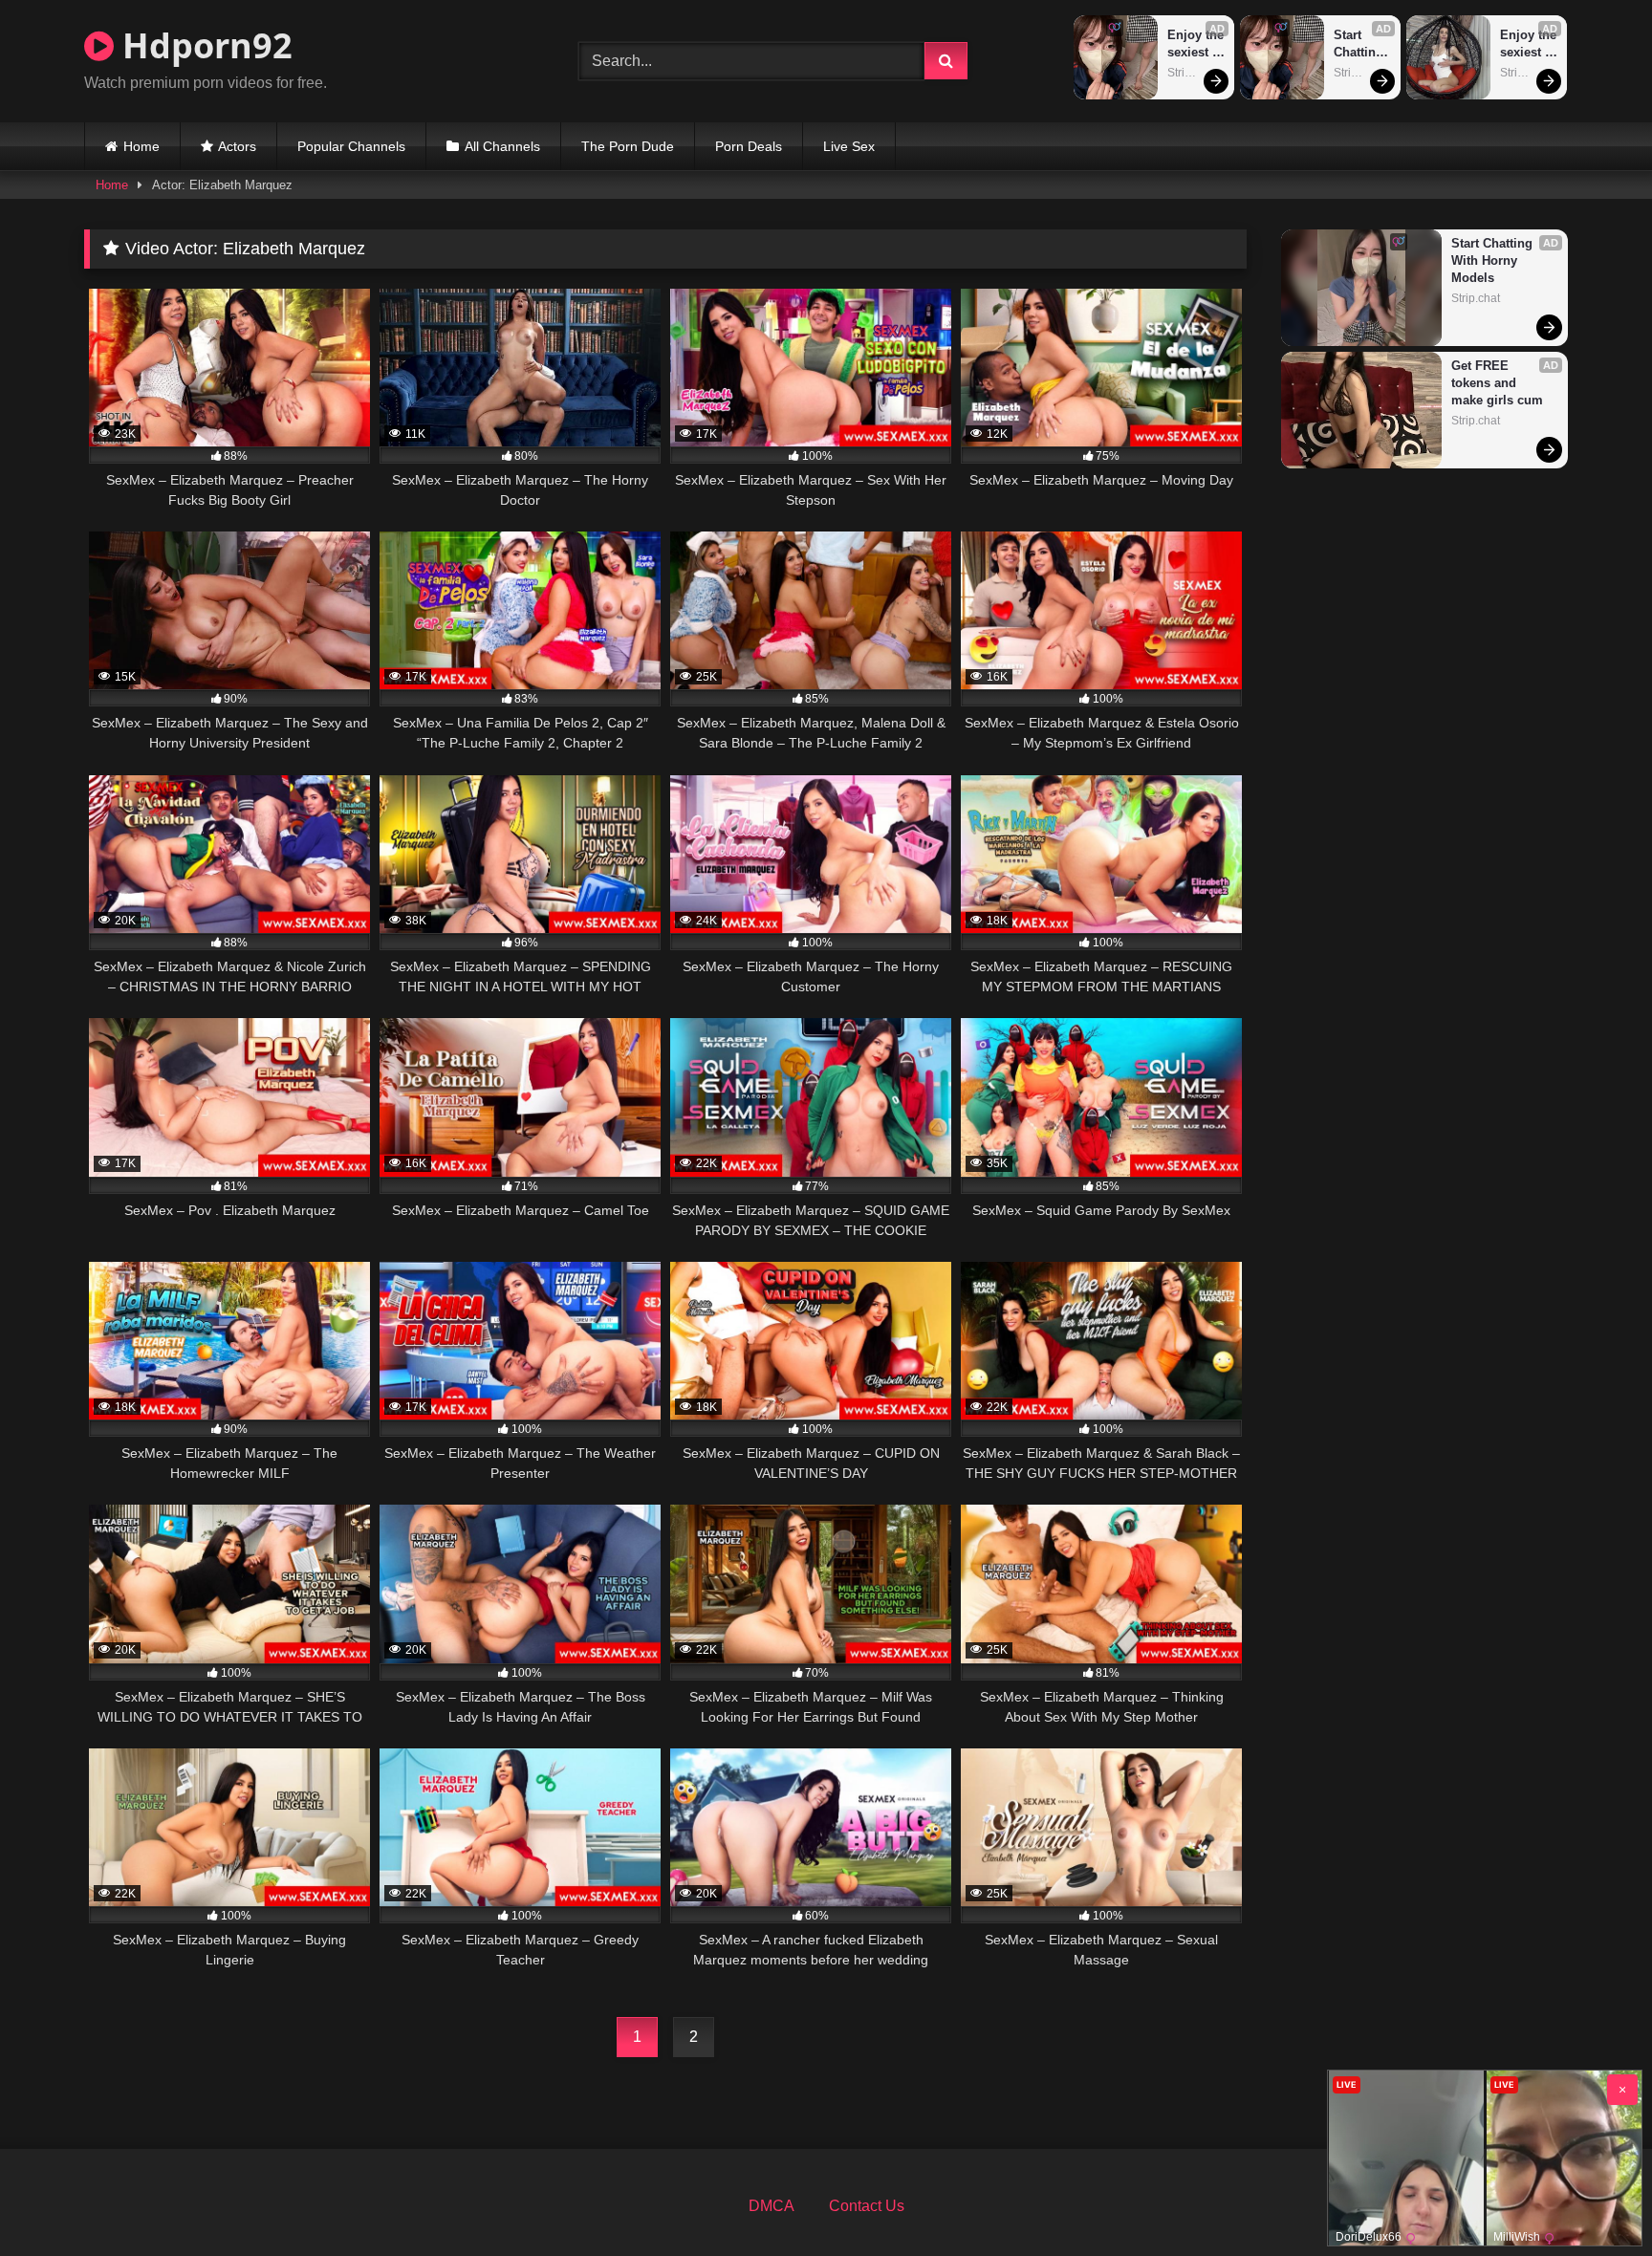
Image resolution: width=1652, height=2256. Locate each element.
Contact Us (867, 2206)
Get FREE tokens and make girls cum (1497, 383)
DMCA (772, 2206)
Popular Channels (351, 146)
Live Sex (849, 146)
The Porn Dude (628, 146)
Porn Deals (749, 146)
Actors (237, 146)
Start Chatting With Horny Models (1360, 44)
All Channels (502, 146)
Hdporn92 (203, 45)
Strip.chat (1192, 73)
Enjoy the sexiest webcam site (1196, 44)
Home (141, 146)
